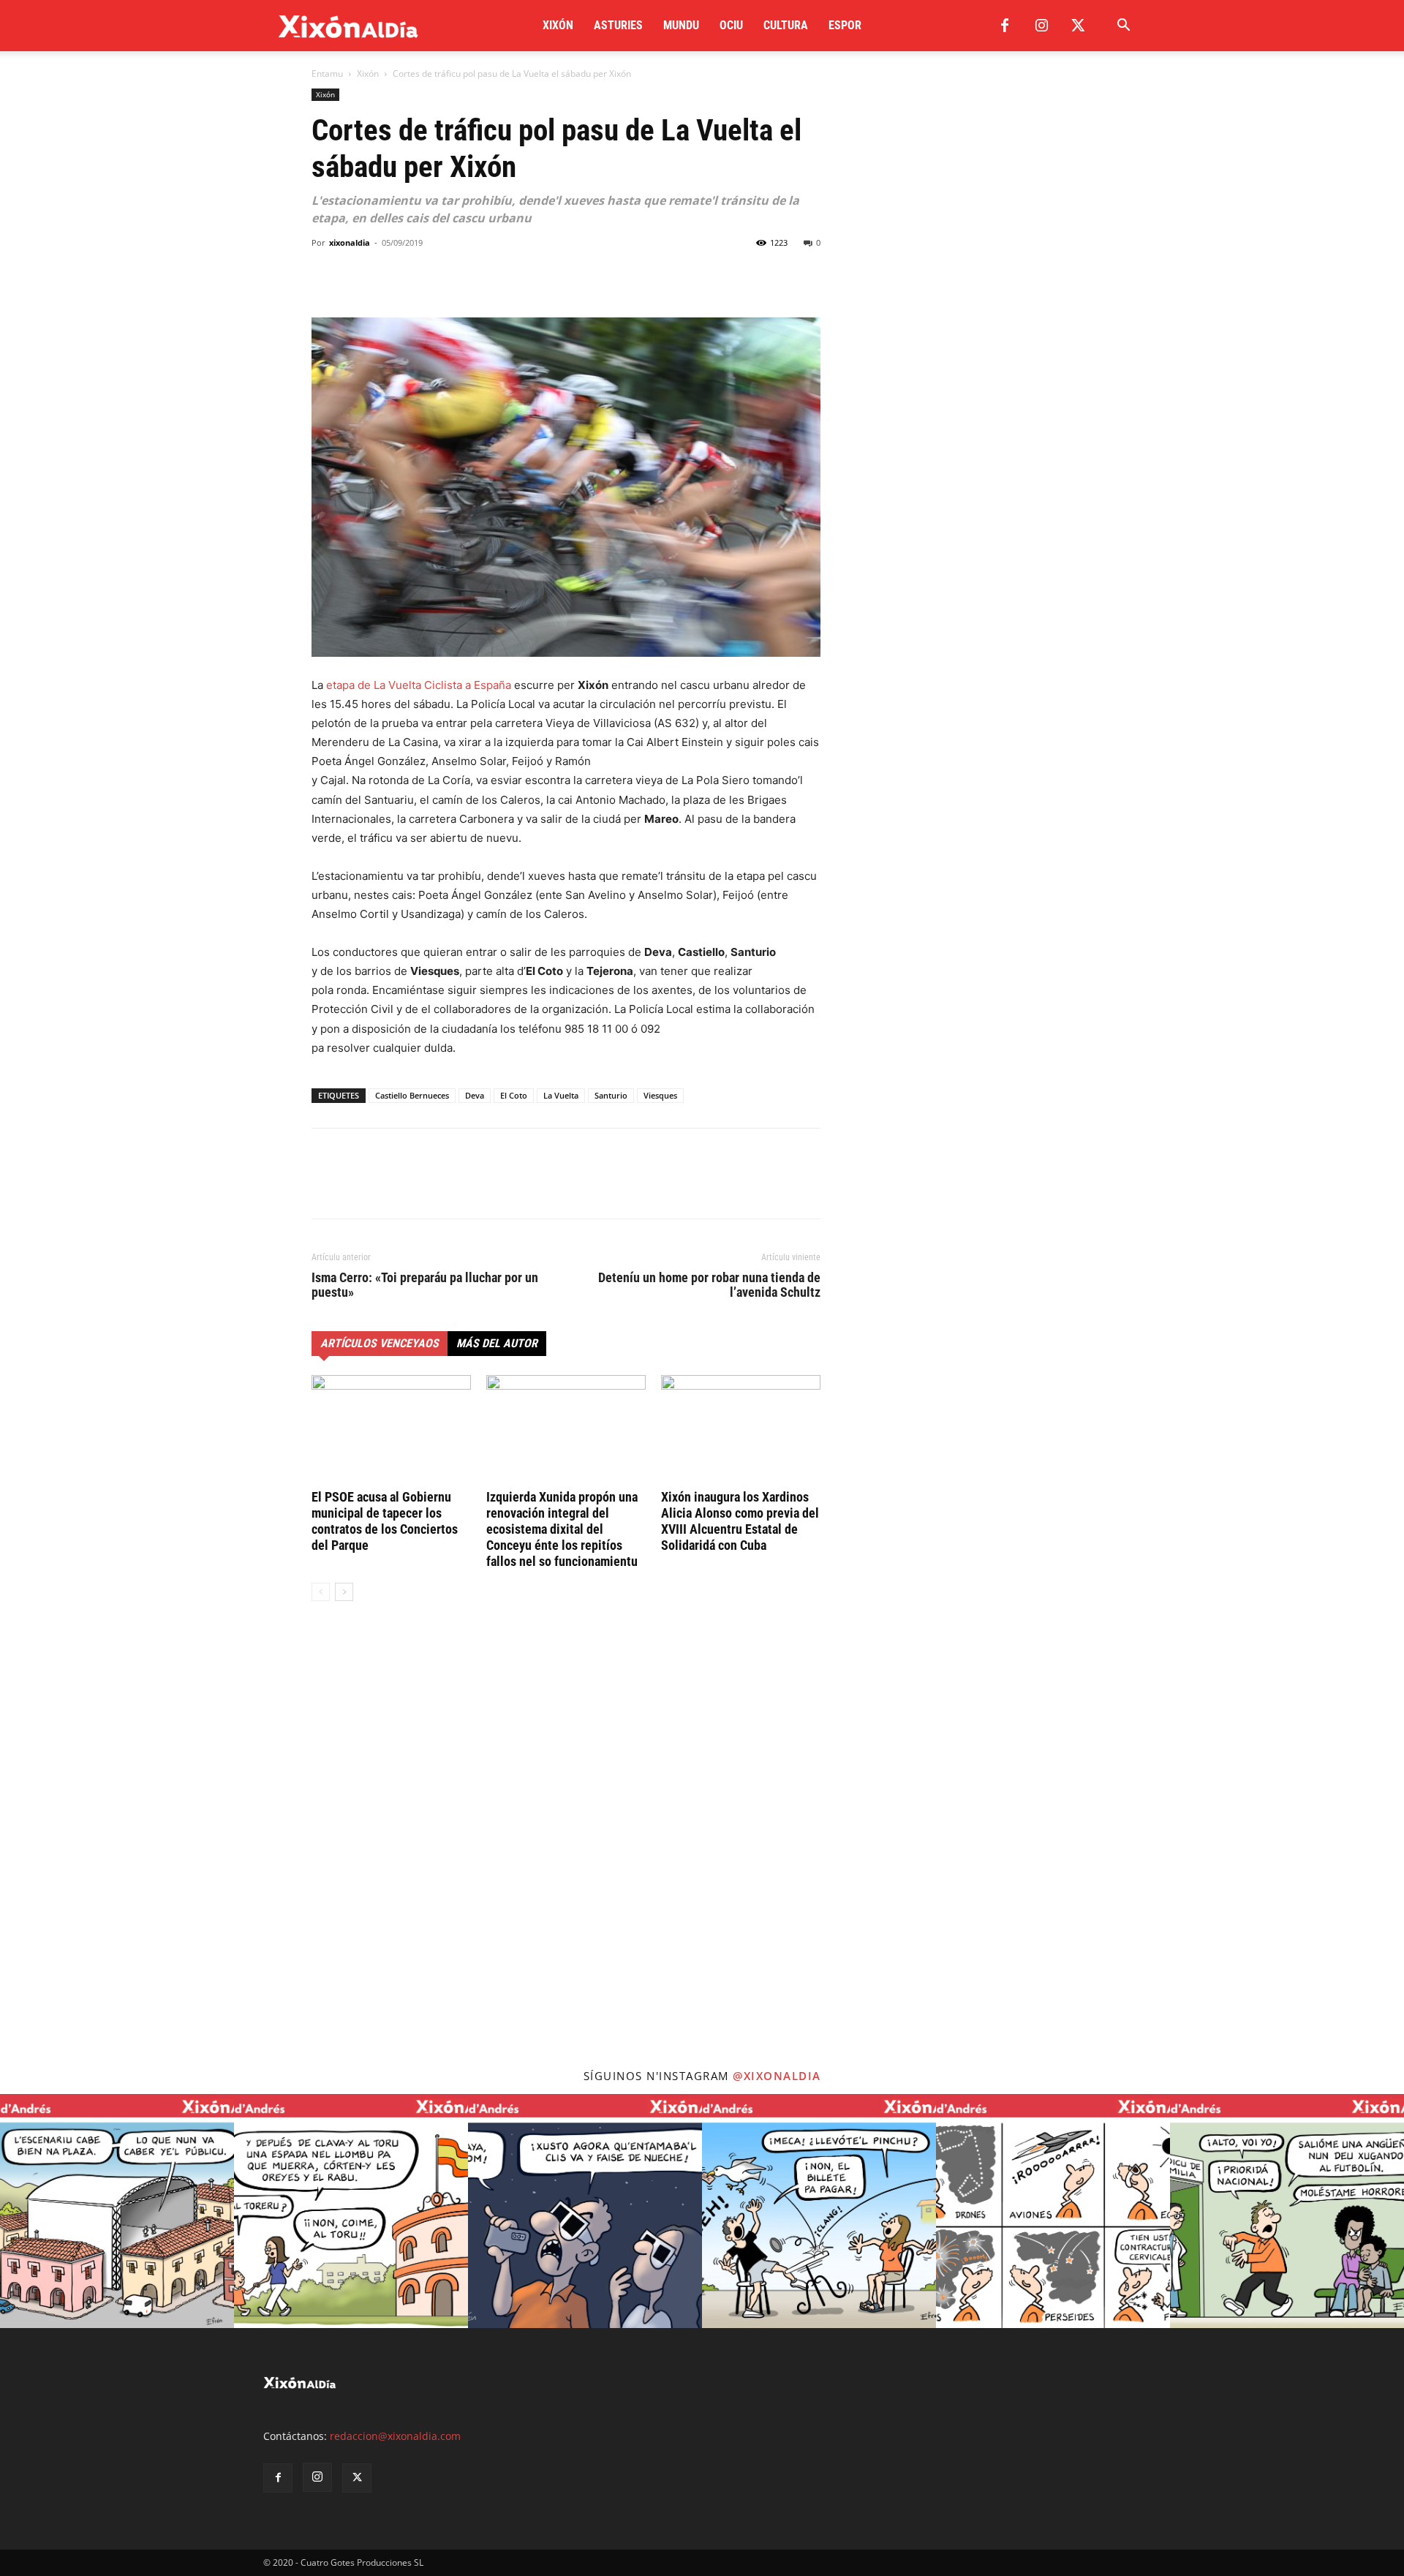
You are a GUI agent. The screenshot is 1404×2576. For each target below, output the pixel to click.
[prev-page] (321, 1592)
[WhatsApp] (393, 276)
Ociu (731, 25)
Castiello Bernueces (412, 1095)
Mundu (681, 25)
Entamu (327, 74)
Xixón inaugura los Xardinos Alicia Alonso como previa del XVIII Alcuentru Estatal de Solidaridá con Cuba (740, 1521)
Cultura (786, 25)
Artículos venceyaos (380, 1343)
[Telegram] (427, 276)
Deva (475, 1095)
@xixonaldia (777, 2076)
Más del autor (497, 1343)
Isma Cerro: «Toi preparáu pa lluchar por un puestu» (425, 1285)
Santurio (611, 1095)
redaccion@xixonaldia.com (395, 2436)
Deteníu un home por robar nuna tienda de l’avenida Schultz (709, 1285)
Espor (845, 25)
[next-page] (344, 1592)
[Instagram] (1041, 26)
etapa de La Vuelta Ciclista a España (419, 685)
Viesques (660, 1095)
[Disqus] (566, 1834)
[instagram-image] (117, 2211)
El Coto (514, 1095)
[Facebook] (1005, 26)
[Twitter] (1078, 26)
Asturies (618, 25)
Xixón (558, 25)
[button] (1123, 27)
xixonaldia (350, 242)
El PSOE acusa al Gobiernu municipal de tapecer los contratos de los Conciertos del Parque (385, 1521)
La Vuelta (561, 1095)
